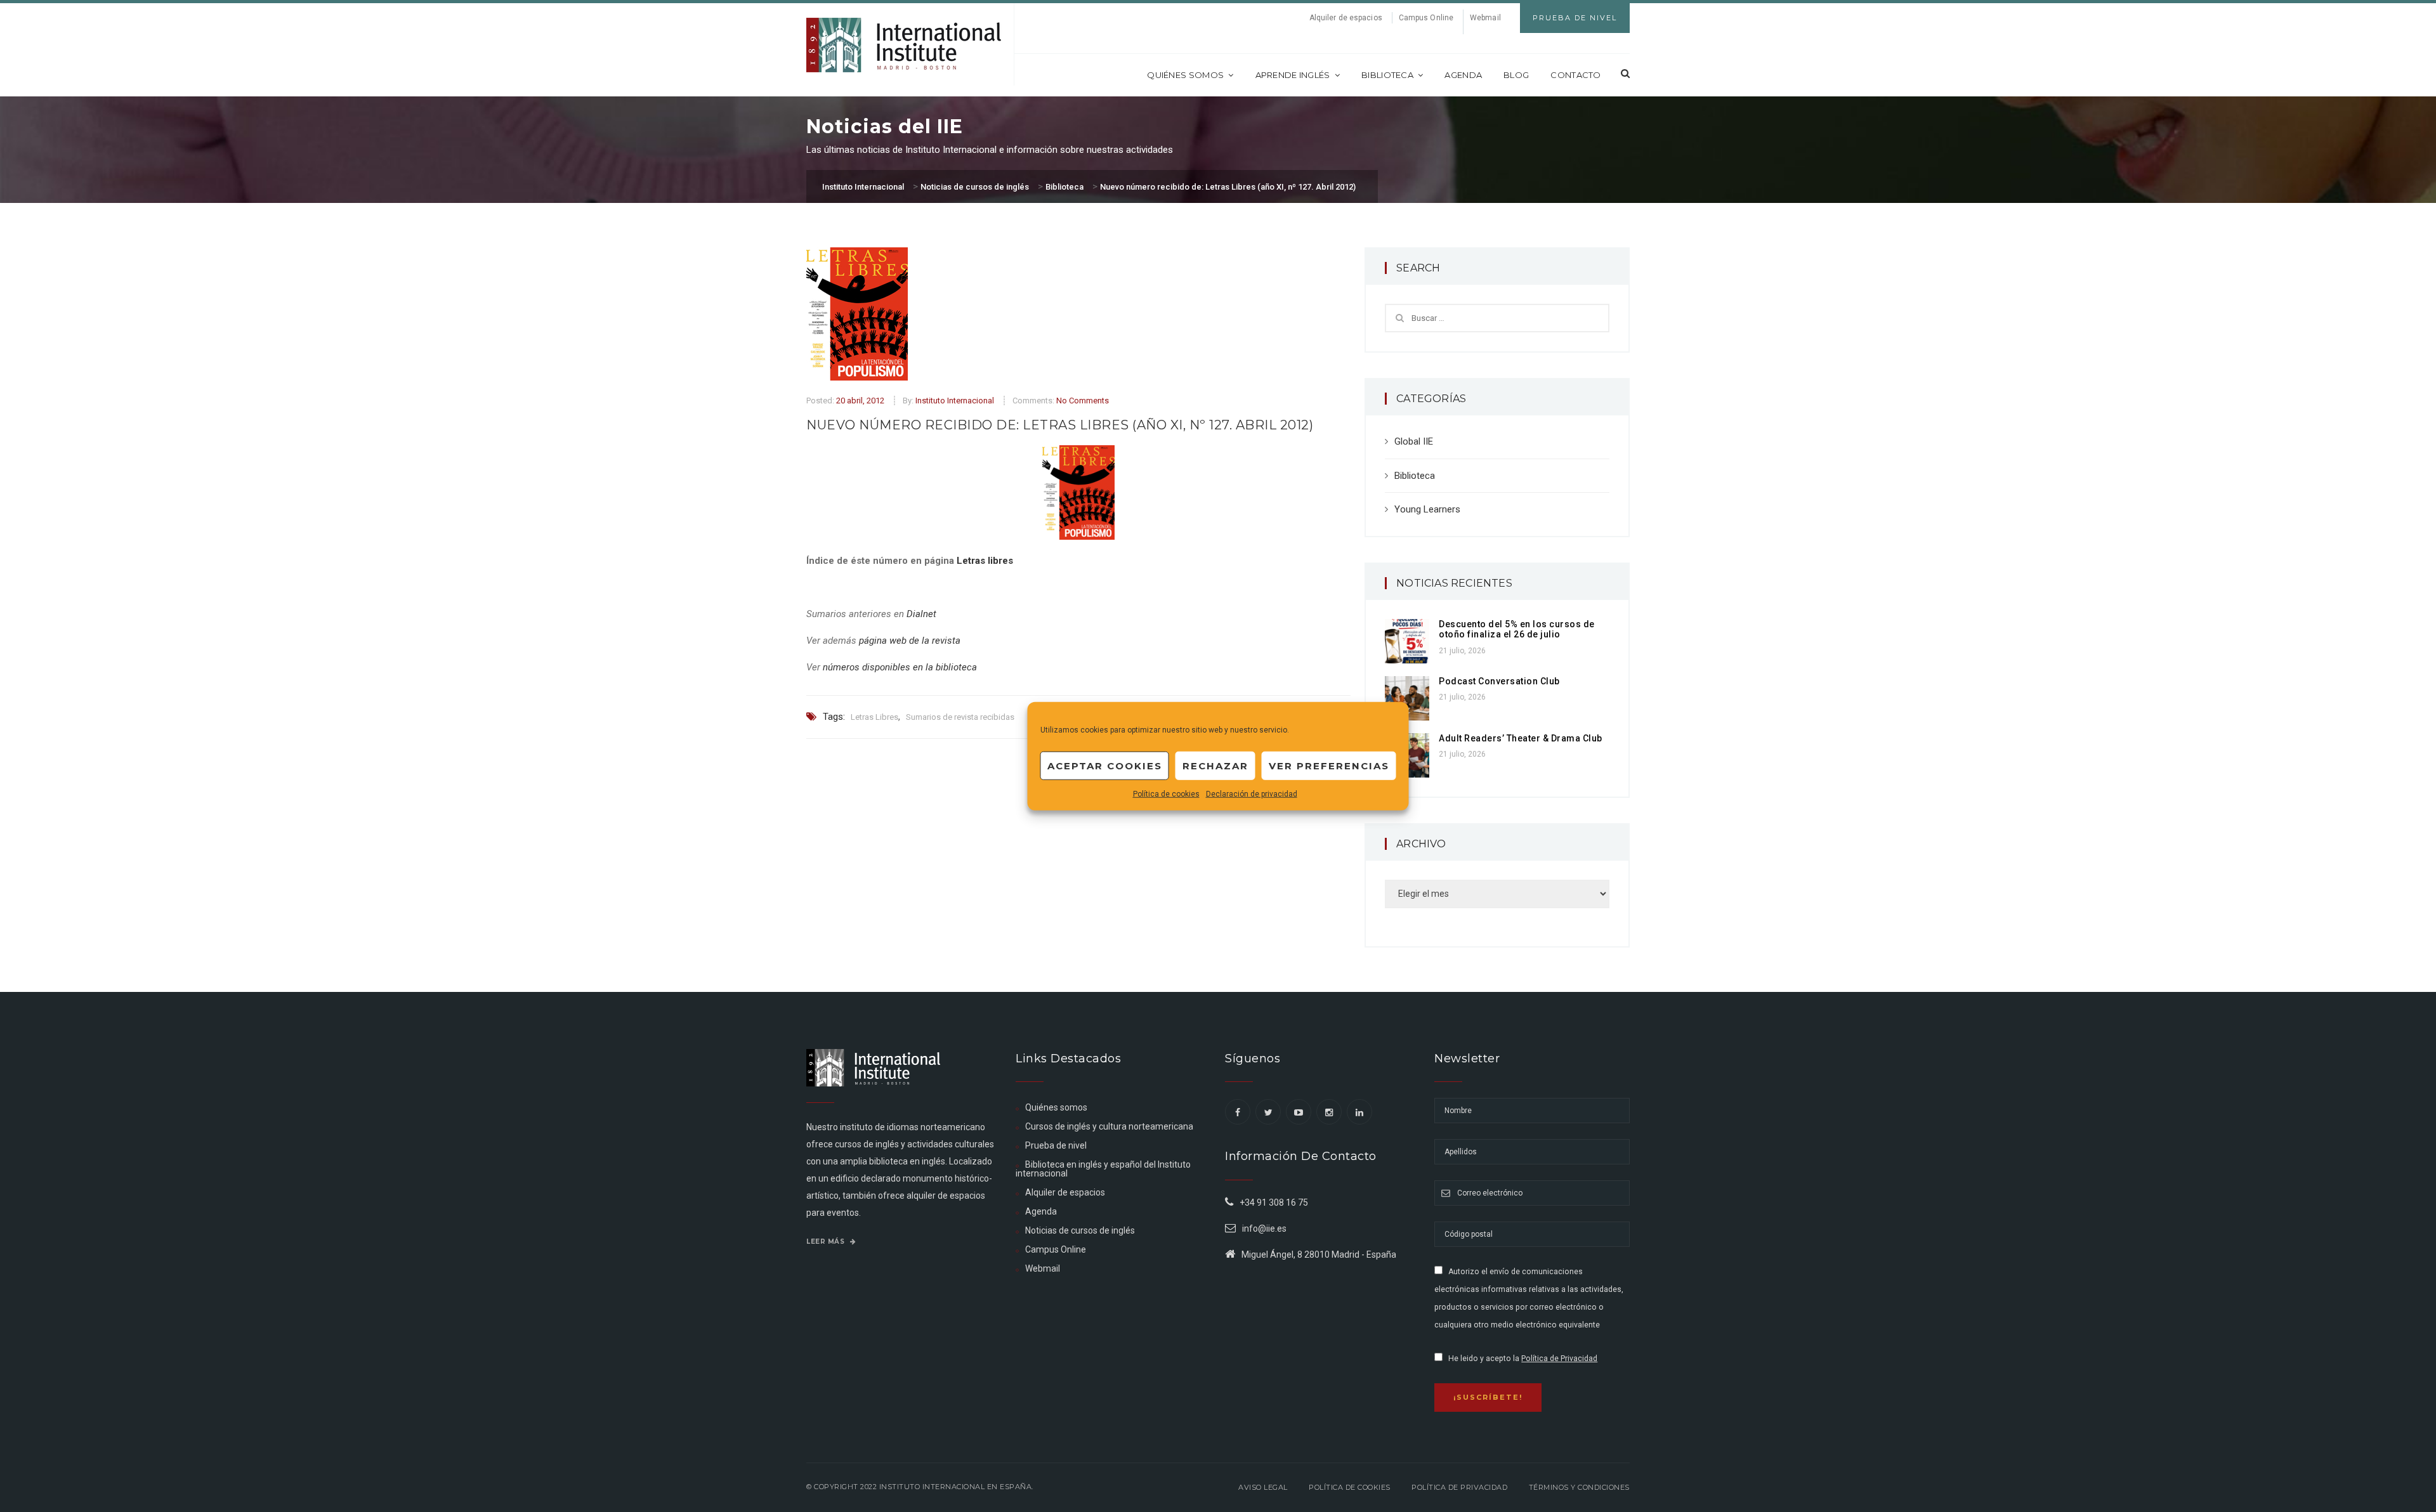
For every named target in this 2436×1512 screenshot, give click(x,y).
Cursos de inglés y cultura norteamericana (1109, 1126)
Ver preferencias (1329, 765)
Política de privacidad (1459, 1487)
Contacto (1575, 75)
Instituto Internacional (955, 401)
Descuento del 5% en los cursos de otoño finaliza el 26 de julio (1517, 629)
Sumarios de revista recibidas (960, 717)
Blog (1516, 75)
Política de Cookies (1350, 1487)
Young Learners (1427, 509)
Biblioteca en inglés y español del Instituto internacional (1103, 1169)
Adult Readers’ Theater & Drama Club (1521, 738)
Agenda (1463, 75)
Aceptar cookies (1105, 765)
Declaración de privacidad (1252, 794)
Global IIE (1414, 441)
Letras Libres (874, 717)
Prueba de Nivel (1575, 18)
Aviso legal (1263, 1487)
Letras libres (985, 561)
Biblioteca (1387, 75)
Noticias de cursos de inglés (1080, 1230)
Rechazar (1215, 765)
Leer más (827, 1242)
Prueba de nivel (1056, 1145)
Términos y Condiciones (1579, 1487)
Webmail (1485, 18)
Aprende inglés (1293, 75)
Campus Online (1426, 18)
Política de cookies (1166, 794)
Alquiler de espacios (1346, 18)
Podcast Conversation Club (1499, 681)
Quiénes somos (1185, 75)
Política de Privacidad (1559, 1359)
